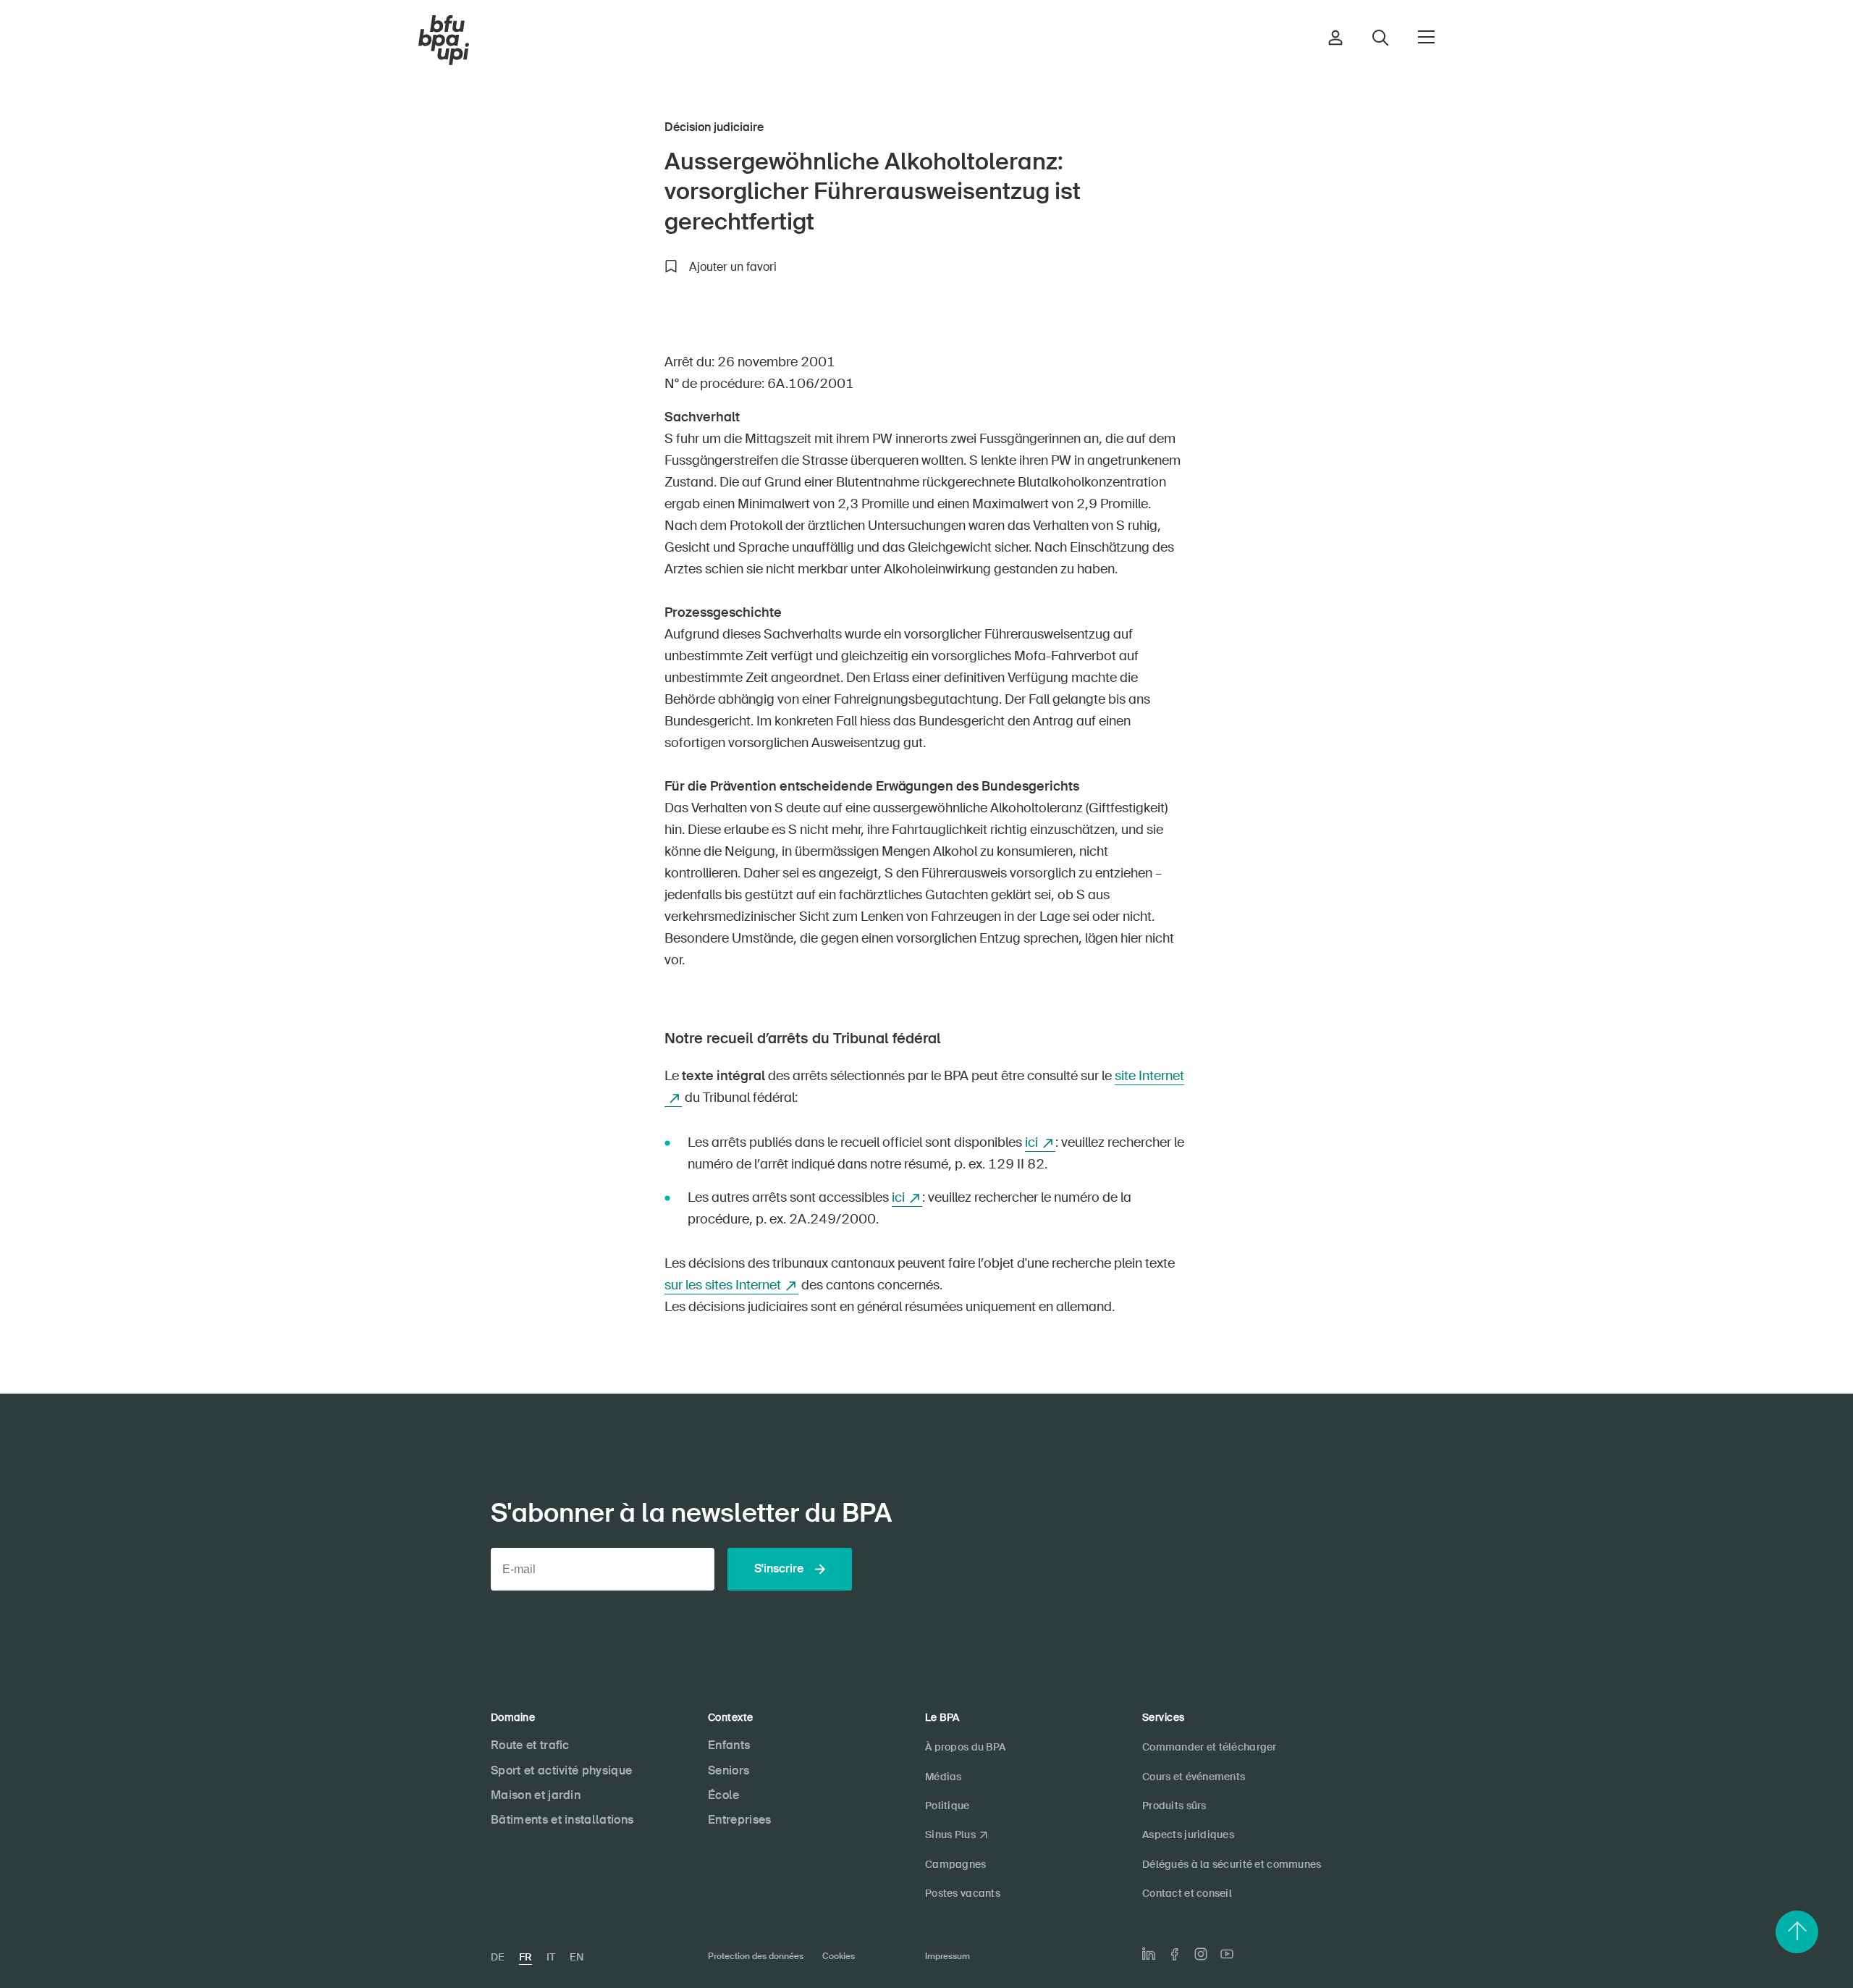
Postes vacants (963, 1893)
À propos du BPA (965, 1747)
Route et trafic (530, 1745)
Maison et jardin (536, 1795)
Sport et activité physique (561, 1770)
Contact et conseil (1187, 1893)
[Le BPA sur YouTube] (1227, 1954)
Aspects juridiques (1188, 1835)
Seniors (729, 1770)
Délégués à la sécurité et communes (1232, 1864)
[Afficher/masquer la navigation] (1426, 37)
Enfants (729, 1745)
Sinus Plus (950, 1835)
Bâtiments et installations (562, 1820)
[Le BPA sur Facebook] (1175, 1954)
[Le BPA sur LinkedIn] (1149, 1954)
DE (498, 1957)
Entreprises (740, 1820)
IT (551, 1957)
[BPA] (444, 41)
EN (577, 1957)
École (724, 1795)
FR (525, 1957)
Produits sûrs (1174, 1806)
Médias (944, 1777)
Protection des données (756, 1956)
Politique (947, 1806)
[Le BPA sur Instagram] (1201, 1954)
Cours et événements (1194, 1777)
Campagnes (956, 1864)
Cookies (839, 1956)
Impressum (947, 1956)
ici (1031, 1142)
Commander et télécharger (1210, 1747)
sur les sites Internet (723, 1285)
